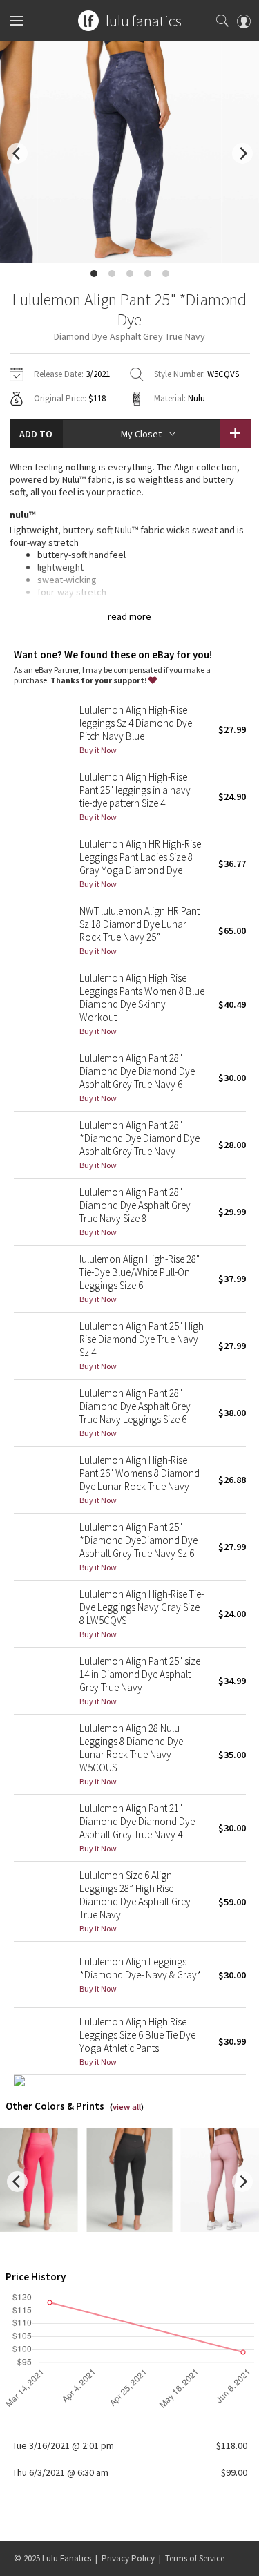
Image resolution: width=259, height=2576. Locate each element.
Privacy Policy (128, 2558)
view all (127, 2107)
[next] (242, 153)
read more (129, 616)
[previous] (17, 153)
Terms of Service (195, 2558)
